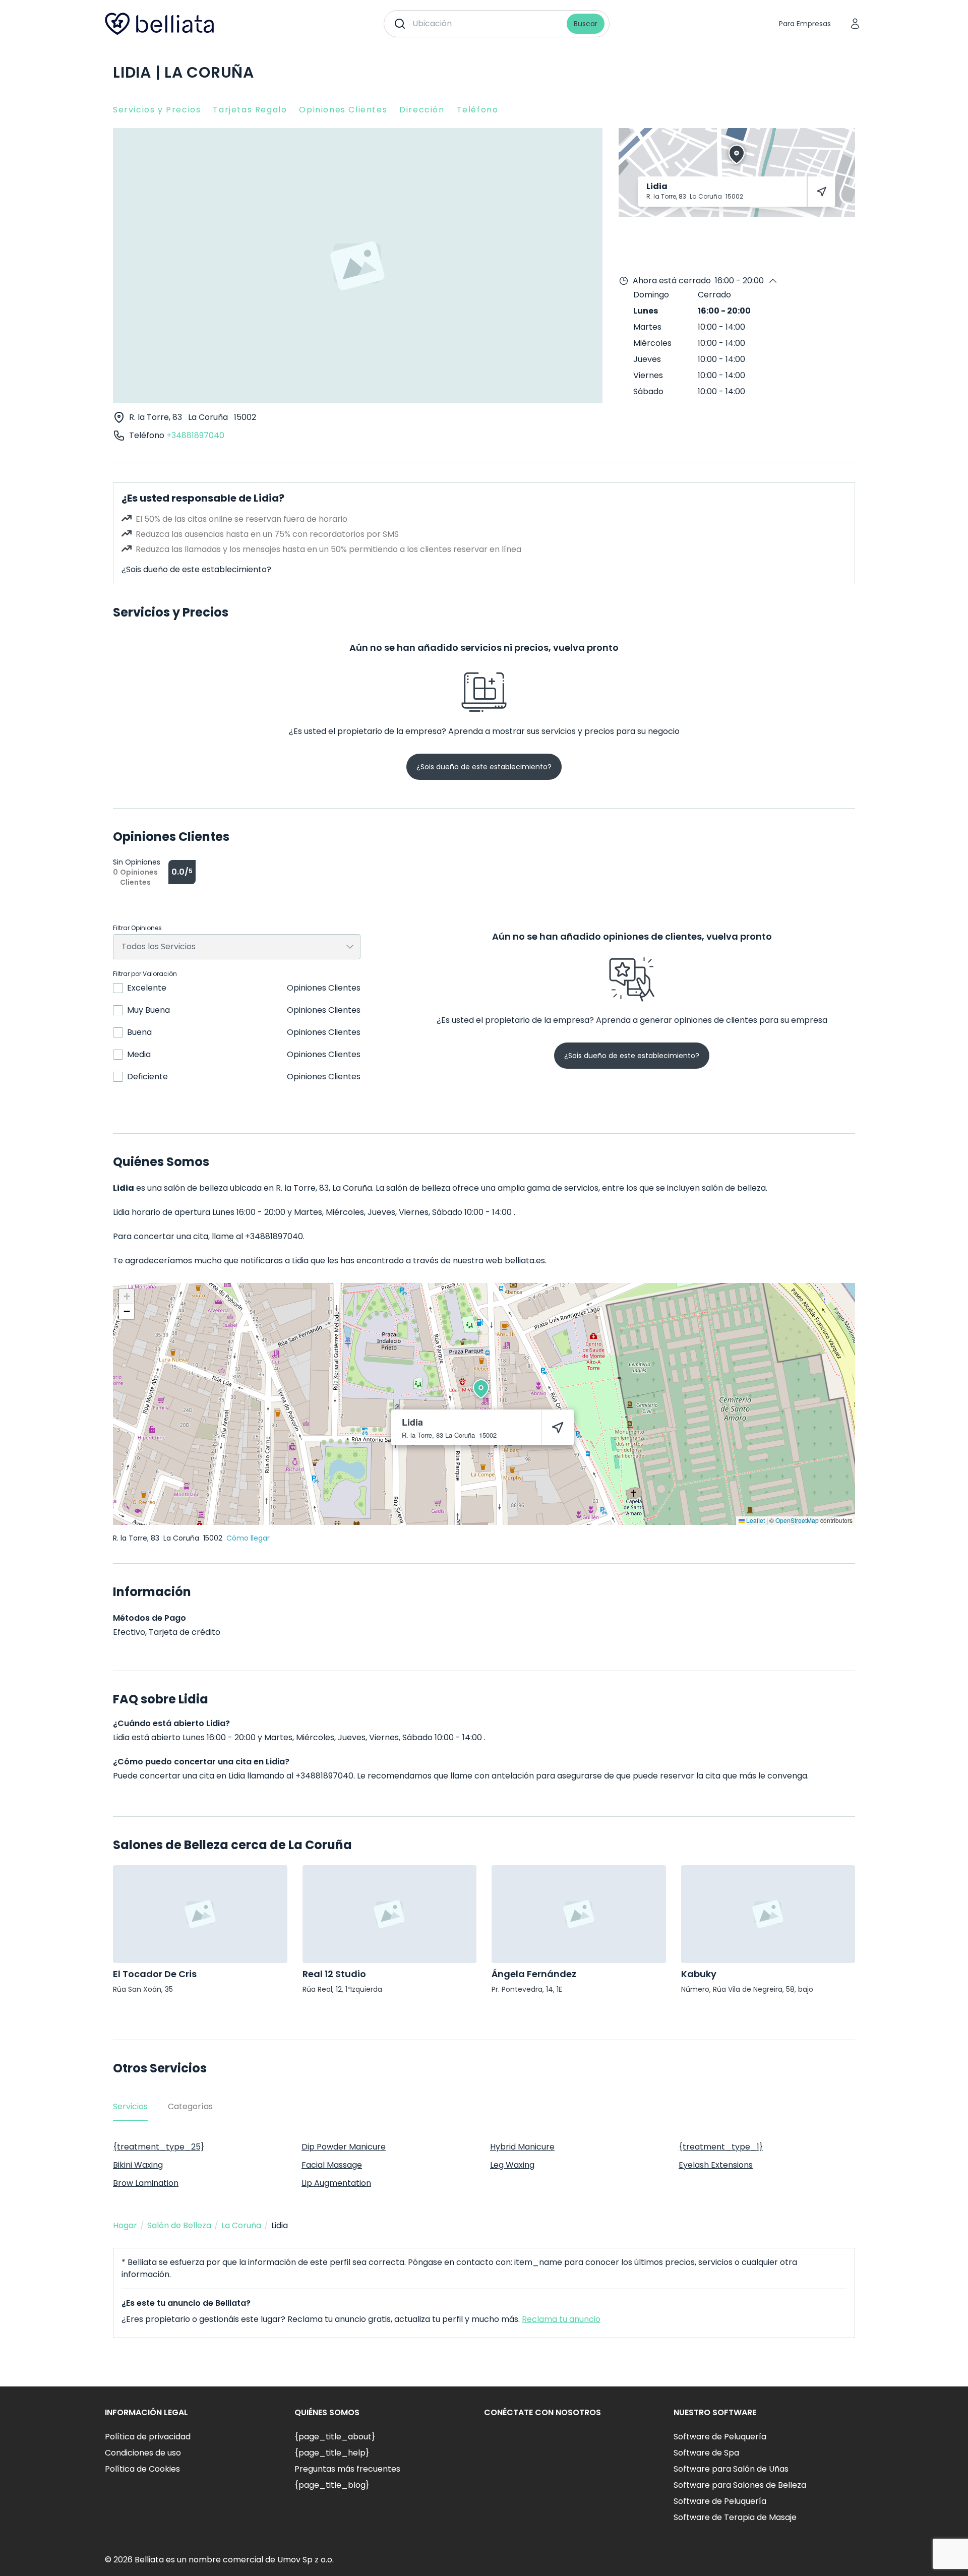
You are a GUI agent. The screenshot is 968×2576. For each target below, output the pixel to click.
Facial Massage (332, 2165)
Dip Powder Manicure (344, 2147)
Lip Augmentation (336, 2183)
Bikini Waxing (138, 2165)
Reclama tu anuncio (561, 2319)
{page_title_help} (332, 2453)
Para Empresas (805, 24)
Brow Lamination (146, 2183)
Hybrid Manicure (522, 2147)
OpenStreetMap (797, 1520)
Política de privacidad (148, 2437)
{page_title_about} (335, 2437)
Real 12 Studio (334, 1974)
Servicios (130, 2106)
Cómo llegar (248, 1538)
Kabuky (699, 1974)
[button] (481, 1389)
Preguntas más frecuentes (347, 2469)
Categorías (190, 2106)
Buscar (586, 24)
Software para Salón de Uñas (731, 2469)
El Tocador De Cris (155, 1974)
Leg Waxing (512, 2165)
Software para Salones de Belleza (740, 2485)
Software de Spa (706, 2453)
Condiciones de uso (143, 2453)
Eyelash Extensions (716, 2165)
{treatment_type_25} (159, 2147)
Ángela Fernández (534, 1974)
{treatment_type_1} (721, 2147)
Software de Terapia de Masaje (735, 2517)
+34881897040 (195, 435)
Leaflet (755, 1520)
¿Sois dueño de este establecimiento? (196, 569)
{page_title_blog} (332, 2485)
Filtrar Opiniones (137, 928)
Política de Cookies (142, 2469)
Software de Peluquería (720, 2437)
